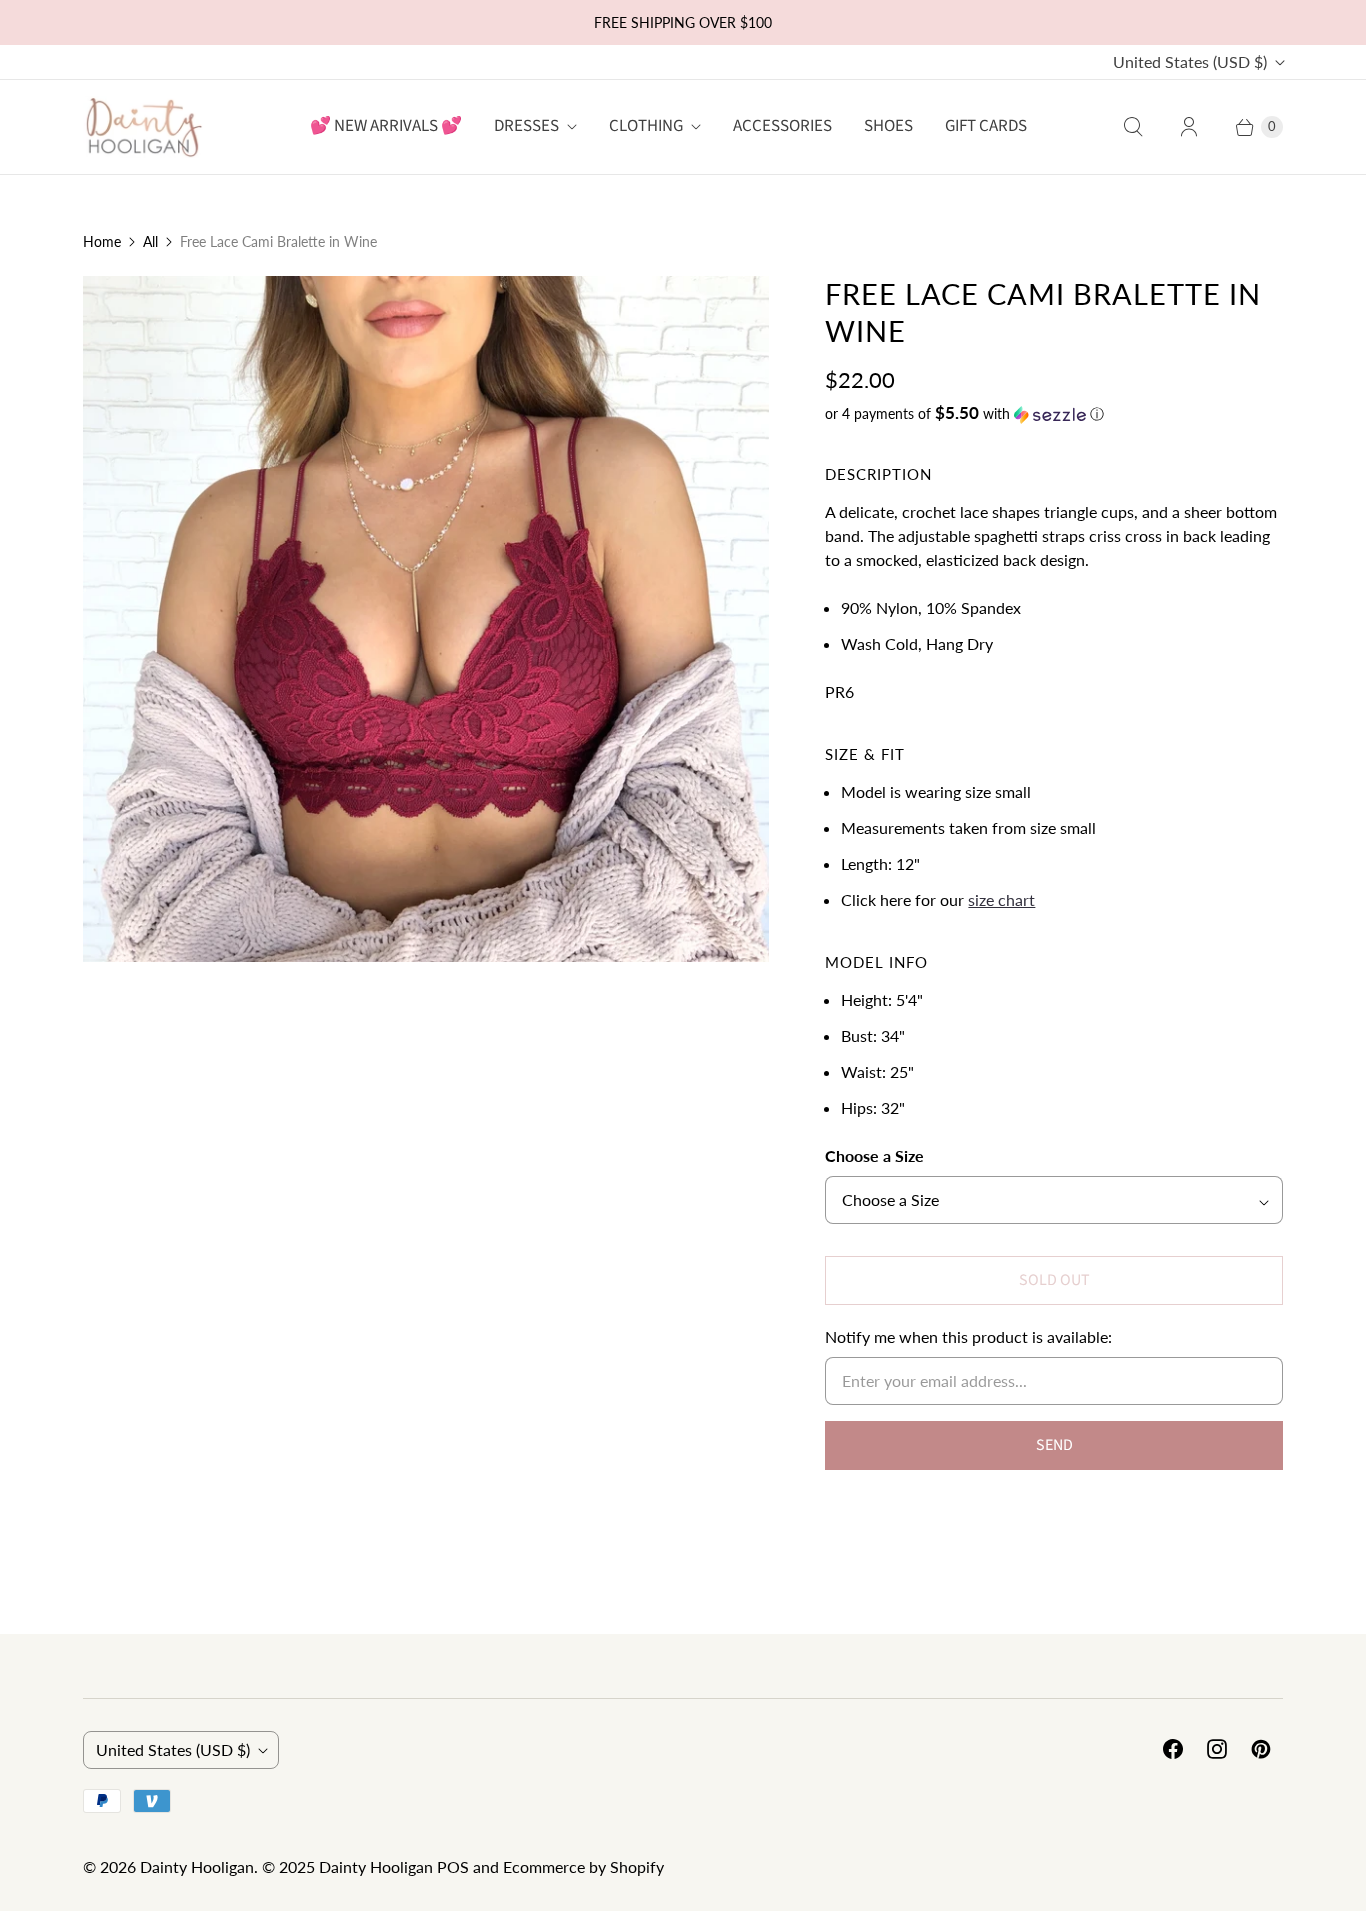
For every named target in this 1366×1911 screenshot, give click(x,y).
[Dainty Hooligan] (143, 126)
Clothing (646, 126)
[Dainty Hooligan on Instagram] (1217, 1749)
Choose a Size (874, 1155)
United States (1190, 61)
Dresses (526, 126)
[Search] (1133, 127)
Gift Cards (986, 126)
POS (453, 1866)
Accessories (782, 126)
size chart (1001, 899)
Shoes (888, 126)
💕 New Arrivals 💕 (386, 126)
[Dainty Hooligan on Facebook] (1173, 1749)
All (150, 241)
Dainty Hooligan (197, 1866)
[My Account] (1189, 127)
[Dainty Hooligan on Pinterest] (1261, 1749)
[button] (1054, 414)
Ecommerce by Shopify (583, 1866)
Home (102, 241)
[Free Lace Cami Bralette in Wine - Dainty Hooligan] (426, 619)
